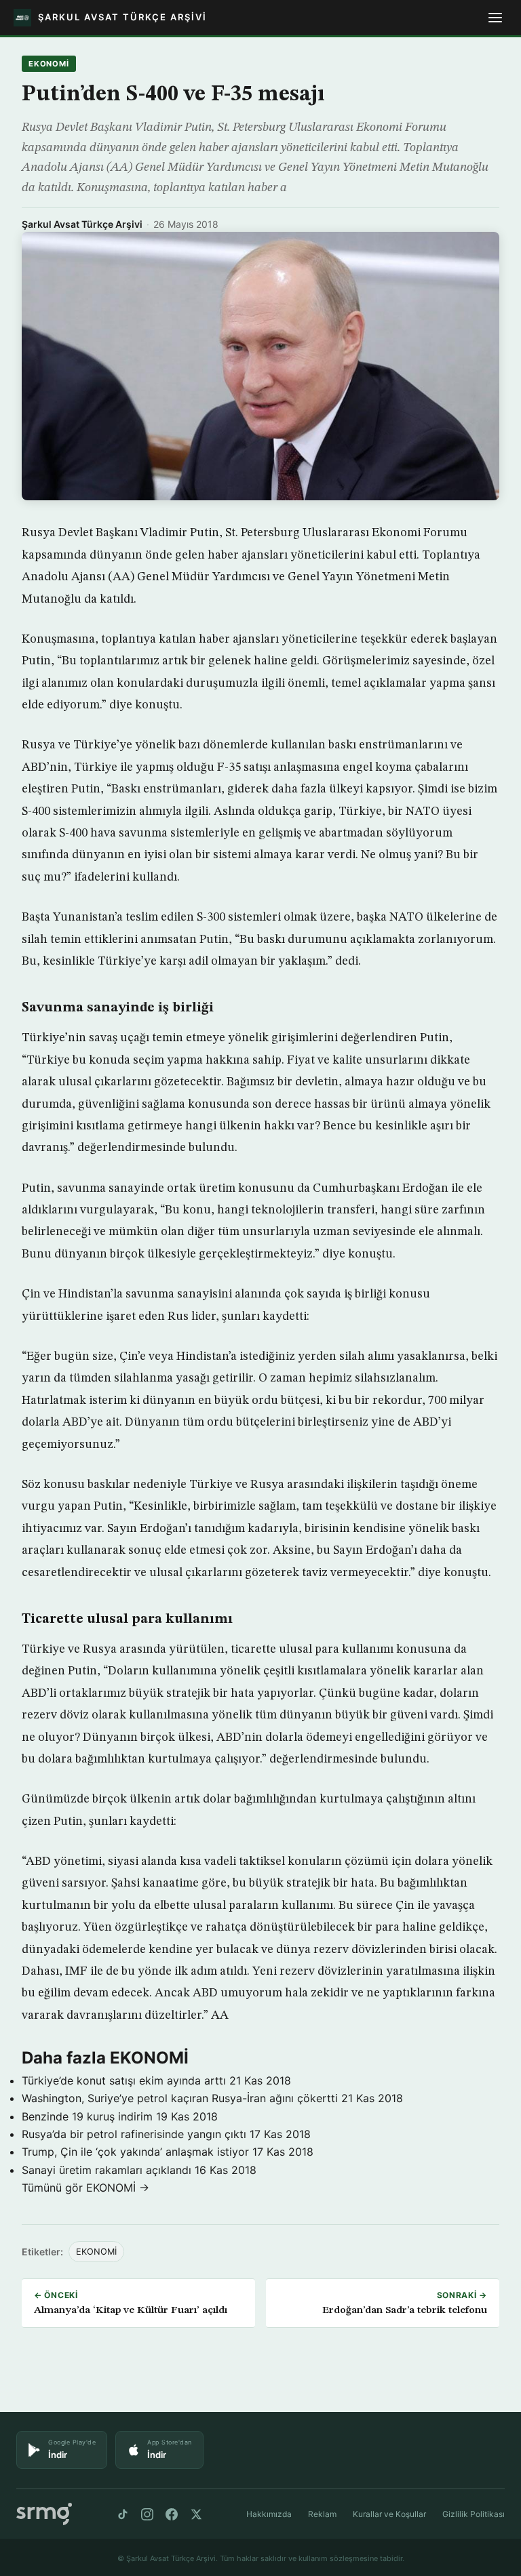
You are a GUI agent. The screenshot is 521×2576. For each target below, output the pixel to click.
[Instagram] (147, 2514)
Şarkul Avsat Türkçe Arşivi (82, 224)
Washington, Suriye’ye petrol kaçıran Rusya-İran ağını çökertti (180, 2098)
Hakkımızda (269, 2514)
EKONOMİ (49, 64)
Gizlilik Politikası (474, 2514)
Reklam (322, 2514)
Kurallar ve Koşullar (389, 2514)
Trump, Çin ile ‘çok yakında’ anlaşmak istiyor (135, 2152)
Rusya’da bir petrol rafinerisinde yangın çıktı (134, 2134)
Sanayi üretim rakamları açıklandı (107, 2170)
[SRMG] (44, 2514)
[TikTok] (123, 2514)
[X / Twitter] (196, 2514)
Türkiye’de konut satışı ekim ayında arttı (124, 2080)
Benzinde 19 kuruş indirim (87, 2116)
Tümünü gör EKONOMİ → (85, 2188)
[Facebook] (172, 2514)
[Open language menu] (495, 18)
